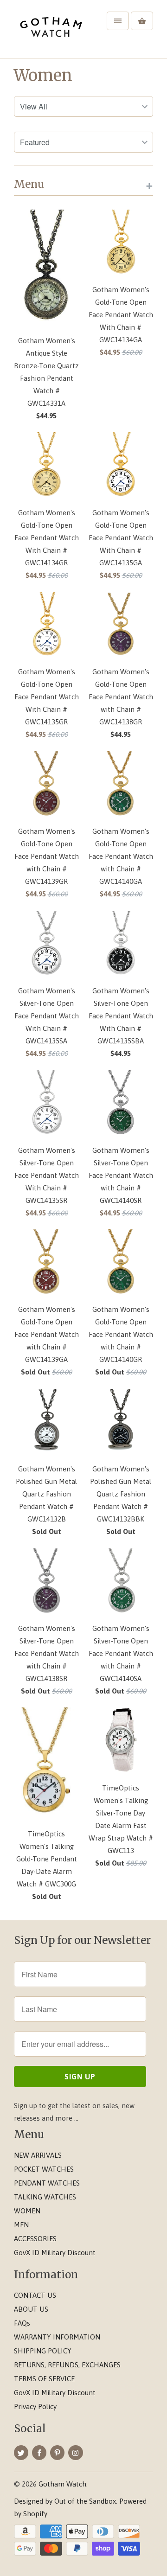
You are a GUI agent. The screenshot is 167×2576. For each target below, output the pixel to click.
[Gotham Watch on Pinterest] (57, 2453)
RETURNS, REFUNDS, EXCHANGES (67, 2365)
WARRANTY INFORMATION (57, 2337)
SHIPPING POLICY (43, 2351)
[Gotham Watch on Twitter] (21, 2453)
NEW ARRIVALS (38, 2155)
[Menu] (118, 21)
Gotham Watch (62, 2484)
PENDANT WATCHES (47, 2183)
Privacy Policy (35, 2407)
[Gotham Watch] (51, 32)
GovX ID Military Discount (55, 2253)
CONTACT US (35, 2295)
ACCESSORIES (35, 2239)
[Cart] (142, 21)
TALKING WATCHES (45, 2197)
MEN (21, 2225)
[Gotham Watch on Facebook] (39, 2453)
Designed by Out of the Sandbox (65, 2501)
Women (43, 76)
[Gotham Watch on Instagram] (75, 2453)
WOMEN (27, 2211)
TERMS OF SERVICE (44, 2379)
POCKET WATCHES (44, 2169)
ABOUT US (31, 2309)
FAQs (22, 2323)
